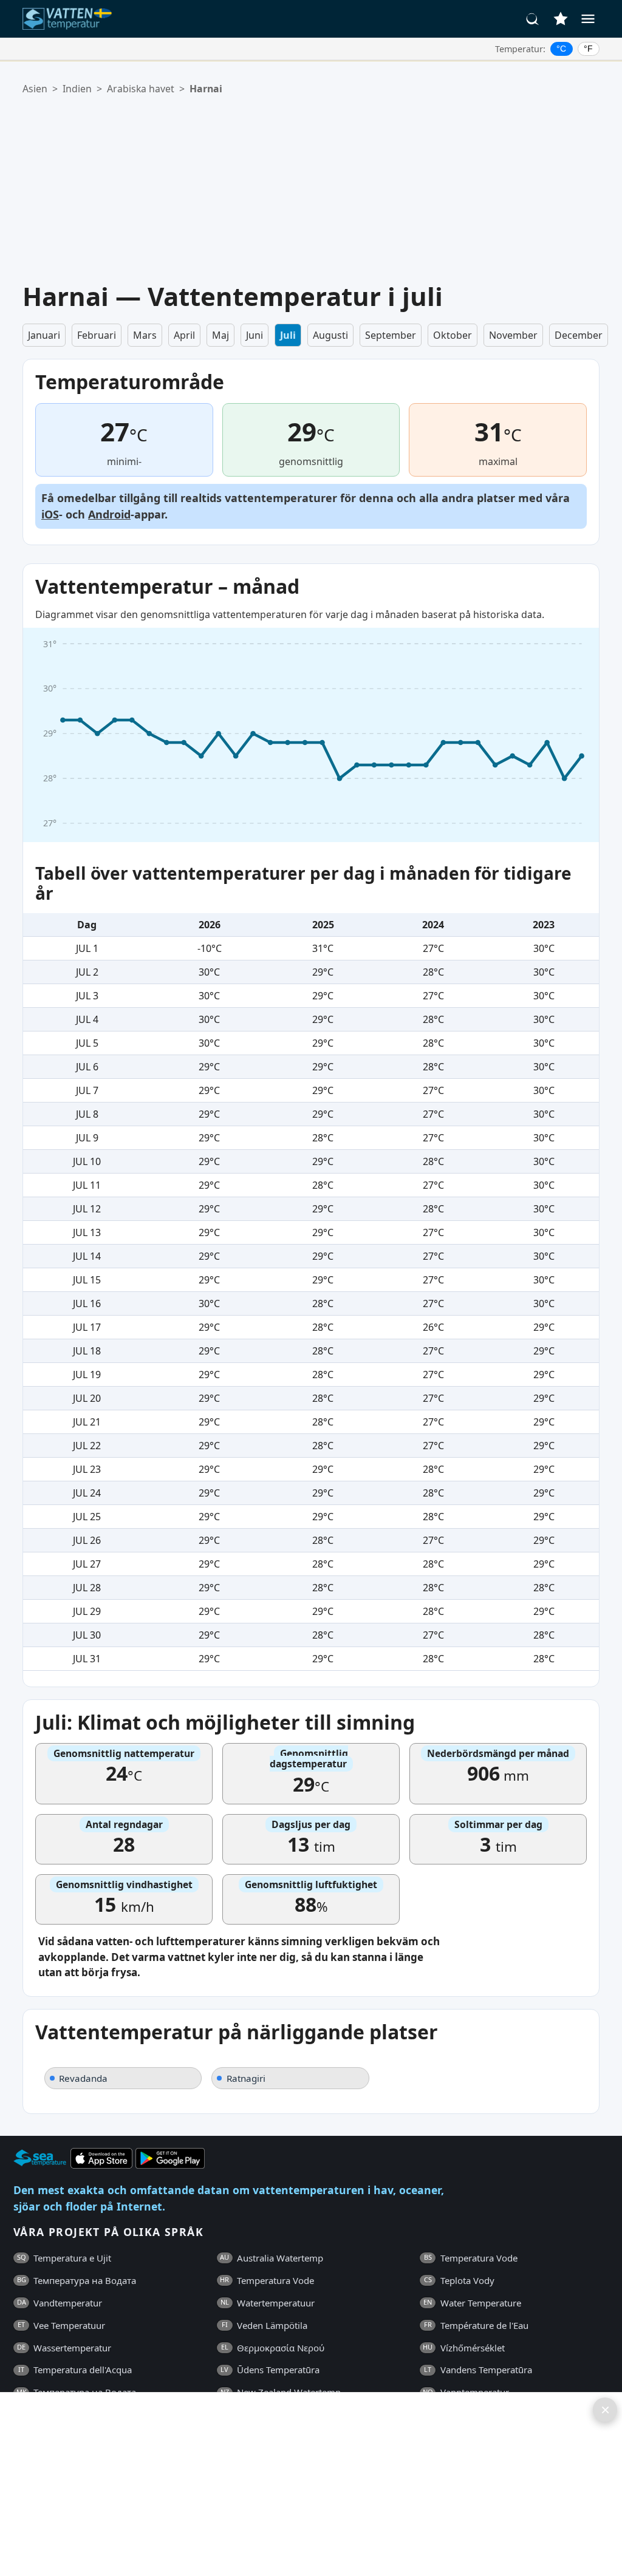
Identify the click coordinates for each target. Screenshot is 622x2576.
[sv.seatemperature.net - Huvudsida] (70, 19)
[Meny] (588, 19)
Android (109, 514)
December (579, 335)
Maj (220, 335)
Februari (97, 335)
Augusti (330, 335)
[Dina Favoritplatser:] (561, 19)
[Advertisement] (320, 189)
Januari (44, 335)
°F (588, 49)
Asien (35, 89)
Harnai (206, 89)
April (184, 335)
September (391, 335)
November (513, 335)
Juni (255, 335)
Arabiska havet (141, 89)
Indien (77, 89)
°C (561, 49)
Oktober (453, 335)
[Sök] (533, 19)
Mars (145, 335)
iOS (50, 514)
